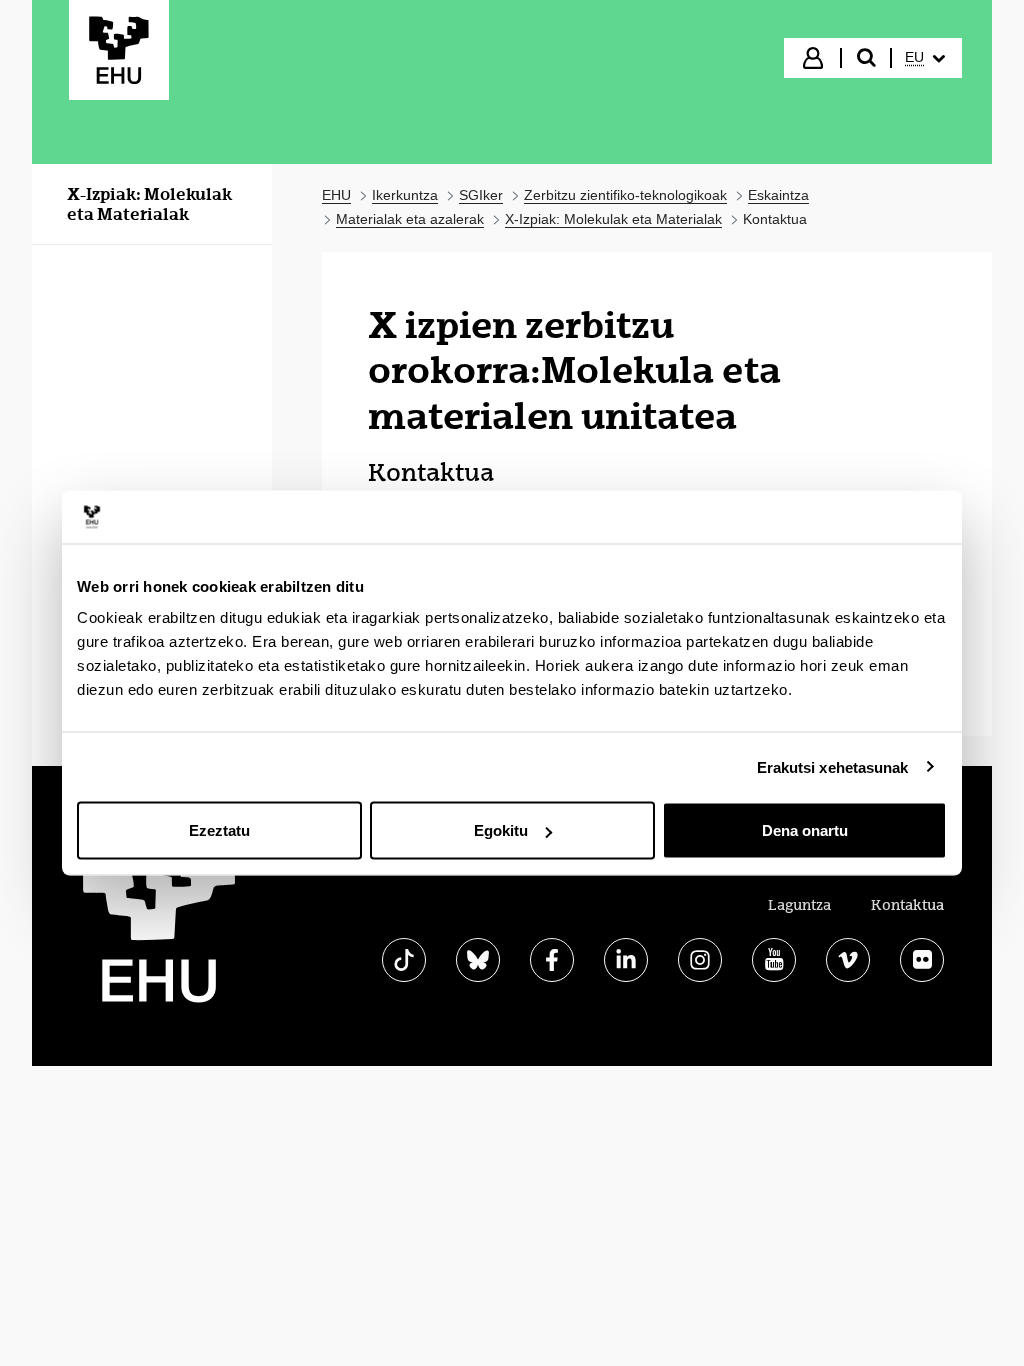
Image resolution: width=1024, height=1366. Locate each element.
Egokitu (501, 830)
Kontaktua (907, 905)
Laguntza (799, 905)
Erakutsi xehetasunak (833, 766)
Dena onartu (805, 830)
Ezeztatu (219, 830)
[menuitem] (925, 58)
